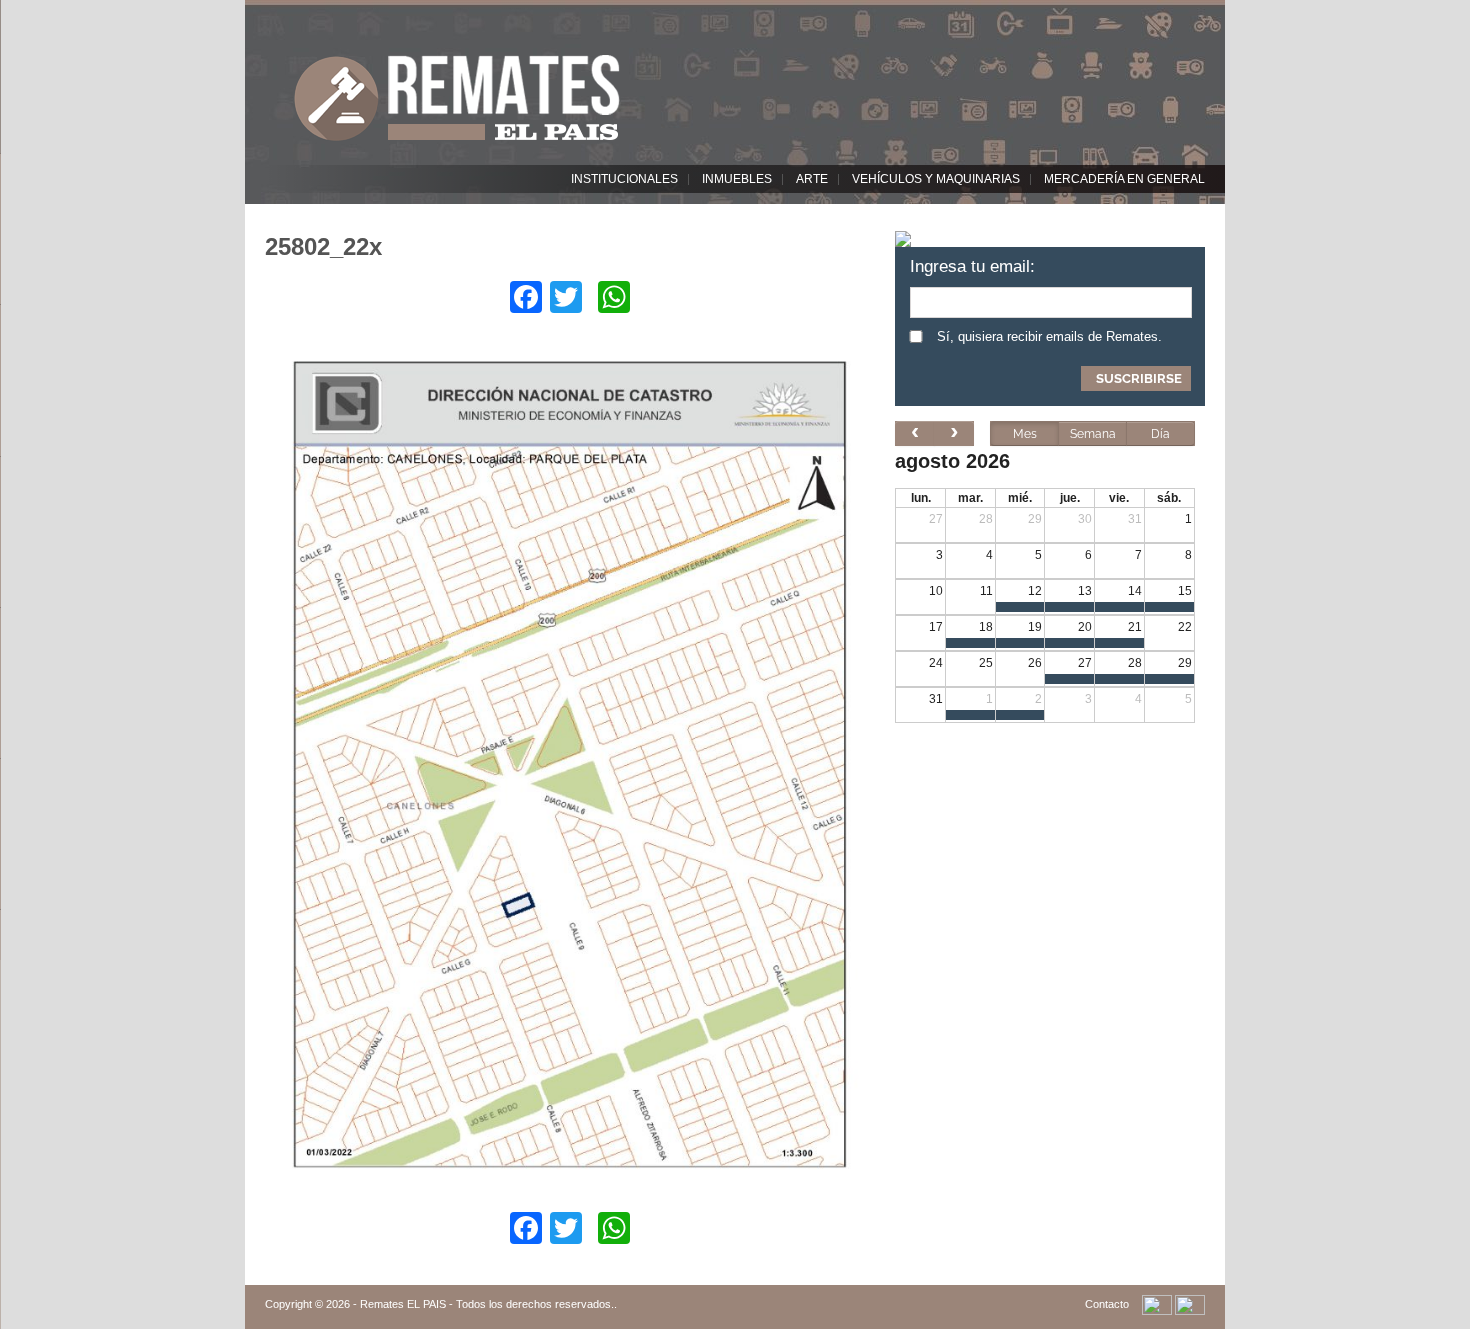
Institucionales (624, 179)
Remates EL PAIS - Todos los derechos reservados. (487, 1304)
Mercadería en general (1124, 179)
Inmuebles (737, 179)
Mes (1025, 434)
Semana (1093, 434)
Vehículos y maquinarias (936, 179)
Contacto (1107, 1304)
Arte (812, 179)
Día (1160, 434)
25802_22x (323, 246)
